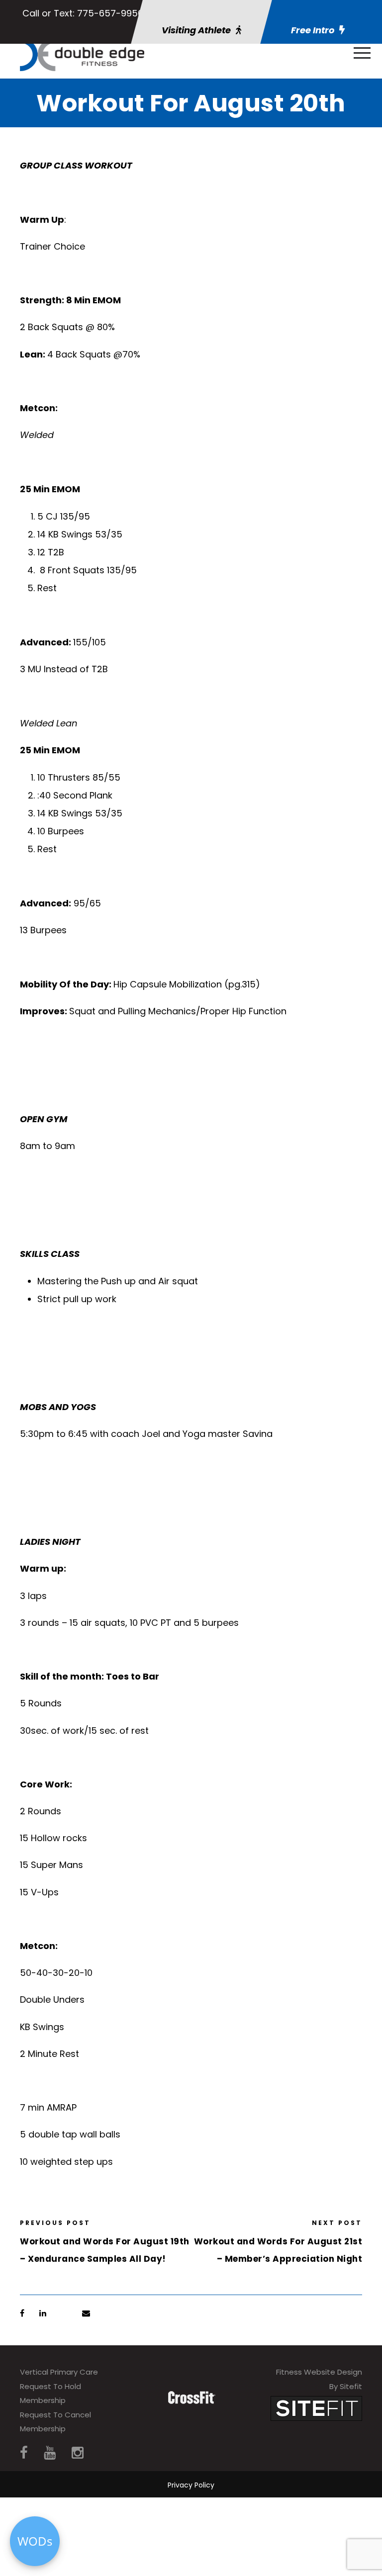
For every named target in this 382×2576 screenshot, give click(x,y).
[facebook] (24, 2453)
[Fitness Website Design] (316, 2408)
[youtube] (50, 2453)
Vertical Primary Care (59, 2372)
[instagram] (78, 2453)
